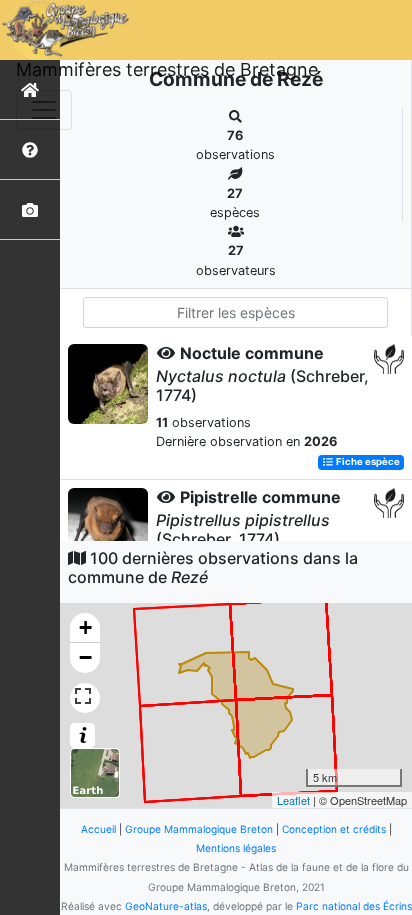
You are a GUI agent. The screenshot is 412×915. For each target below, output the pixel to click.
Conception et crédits (334, 829)
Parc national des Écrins (354, 906)
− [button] (85, 657)
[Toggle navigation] (44, 110)
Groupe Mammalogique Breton (199, 829)
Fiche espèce (367, 462)
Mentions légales (236, 848)
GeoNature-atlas (166, 906)
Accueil (98, 829)
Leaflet (293, 800)
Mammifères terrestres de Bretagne (167, 69)
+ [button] (85, 627)
